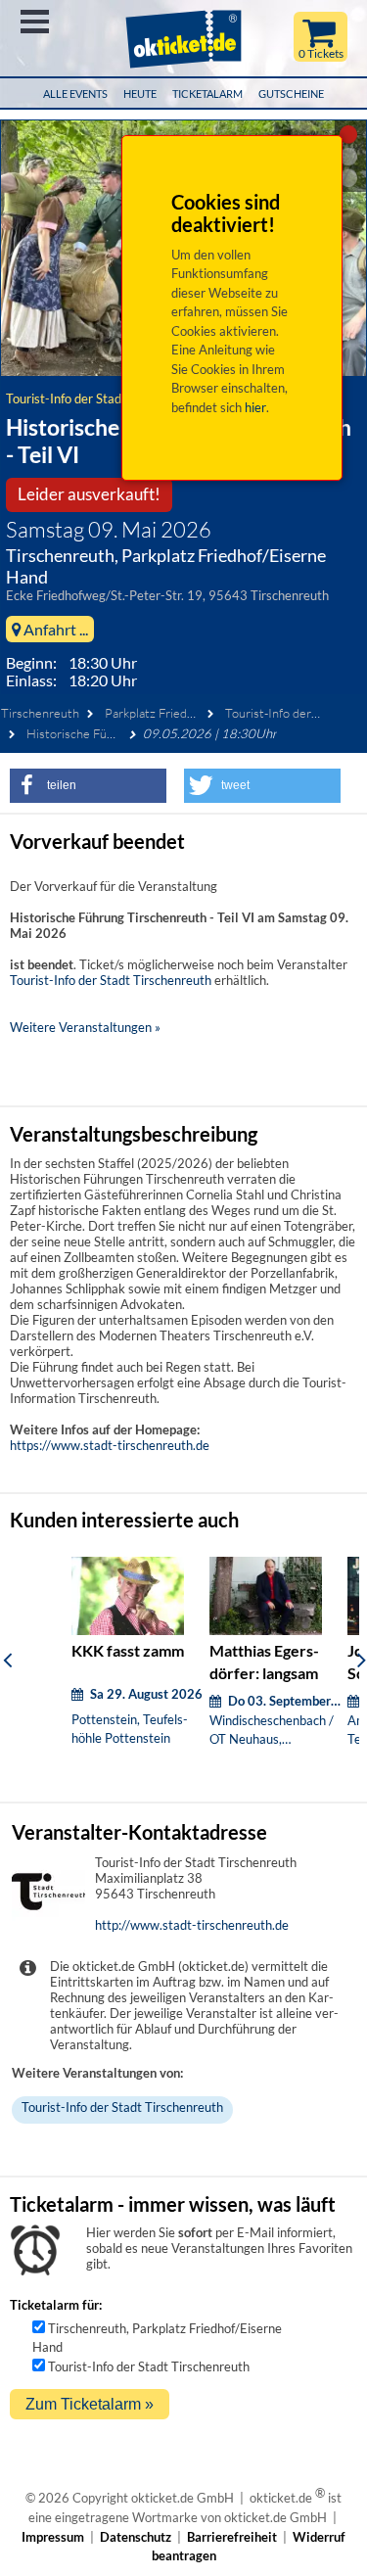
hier (255, 407)
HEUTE (140, 94)
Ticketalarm (207, 94)
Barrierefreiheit (232, 2537)
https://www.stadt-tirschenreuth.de (110, 1445)
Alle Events (75, 94)
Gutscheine (291, 94)
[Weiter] (362, 1660)
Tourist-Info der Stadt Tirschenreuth (107, 398)
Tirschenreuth (40, 713)
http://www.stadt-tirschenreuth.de (192, 1925)
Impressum (53, 2537)
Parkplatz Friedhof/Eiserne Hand (194, 713)
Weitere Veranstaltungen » (85, 1027)
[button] (88, 786)
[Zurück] (7, 1660)
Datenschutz (136, 2537)
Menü (35, 22)
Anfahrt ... (54, 629)
